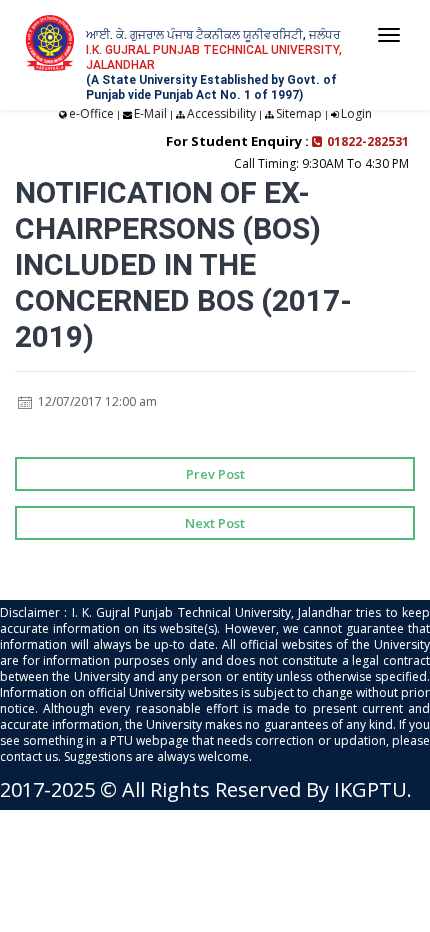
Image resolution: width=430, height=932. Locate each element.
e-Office (91, 113)
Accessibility (221, 113)
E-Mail (150, 113)
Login (356, 113)
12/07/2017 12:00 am (96, 401)
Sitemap (299, 113)
